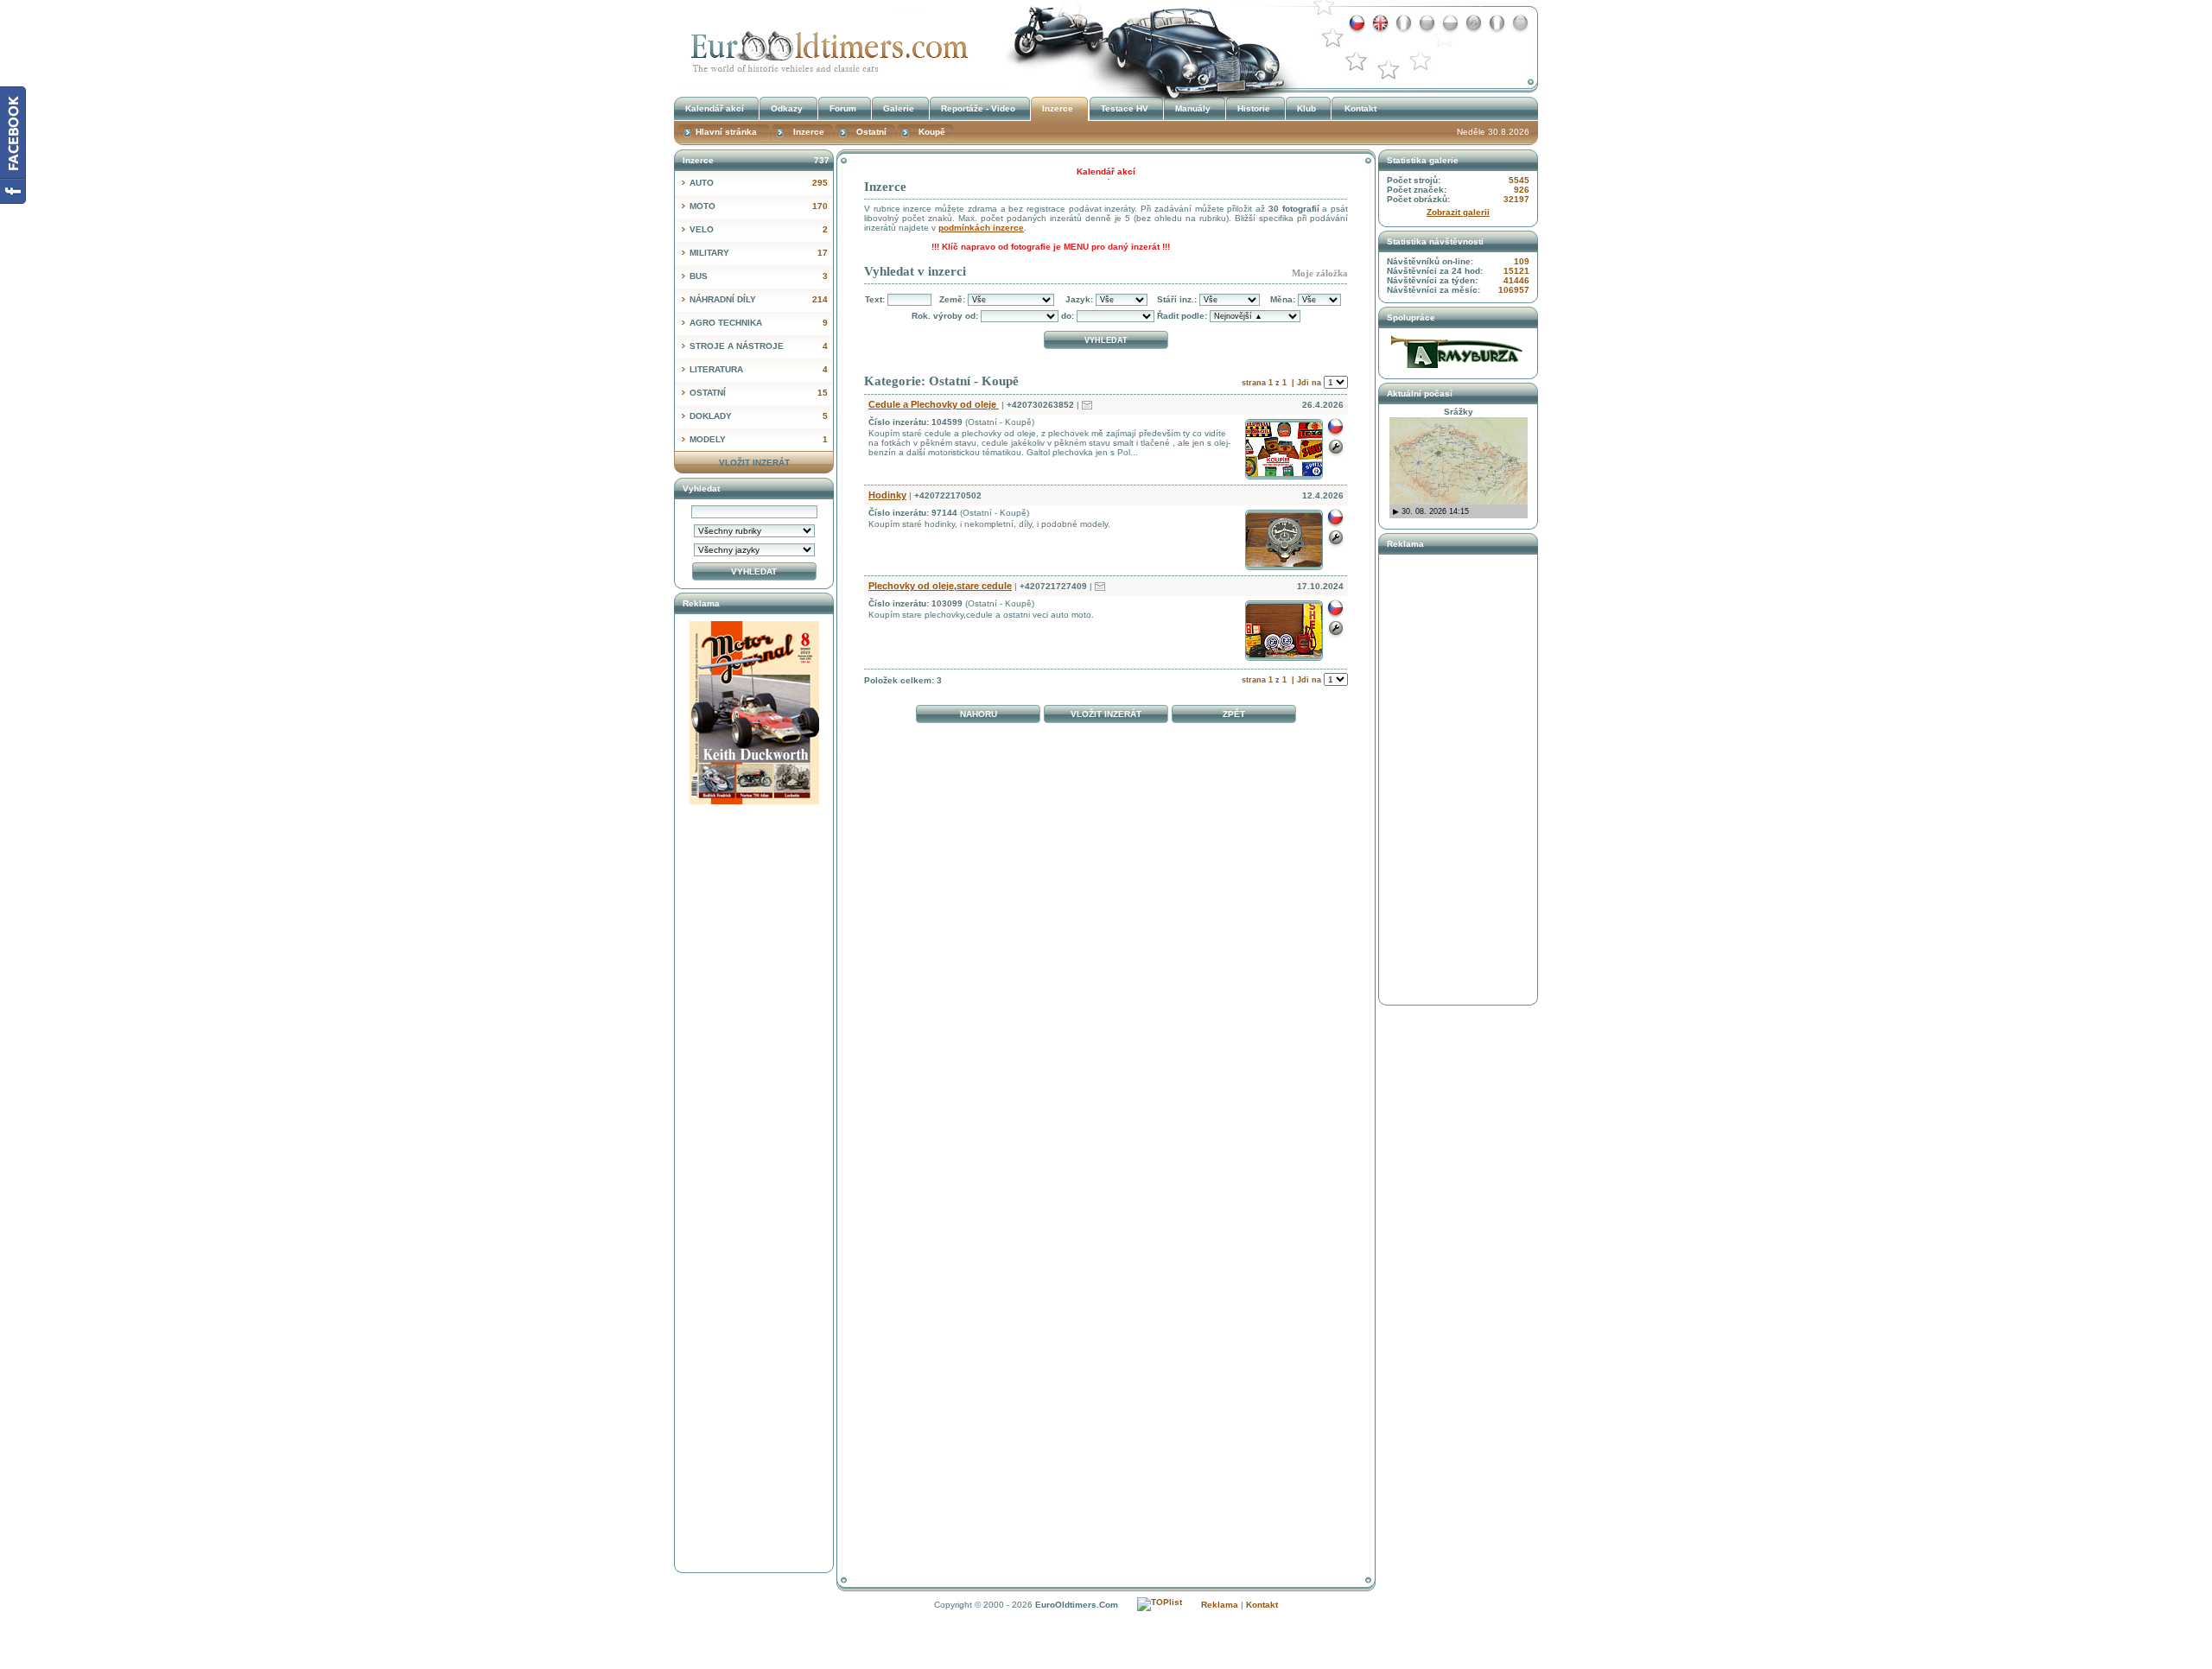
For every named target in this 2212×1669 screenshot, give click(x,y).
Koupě (932, 132)
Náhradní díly (759, 299)
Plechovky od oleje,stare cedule (940, 586)
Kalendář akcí (715, 108)
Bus (759, 276)
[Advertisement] (1106, 771)
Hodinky (887, 495)
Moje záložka (1320, 273)
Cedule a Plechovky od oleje (934, 404)
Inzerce (825, 46)
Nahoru (979, 714)
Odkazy (787, 108)
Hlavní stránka (726, 132)
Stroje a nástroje (759, 346)
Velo (759, 229)
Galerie (899, 108)
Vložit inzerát (1106, 714)
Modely (759, 439)
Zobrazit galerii (1458, 212)
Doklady (759, 416)
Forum (843, 108)
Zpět (1234, 714)
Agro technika (759, 323)
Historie (1254, 108)
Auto (759, 183)
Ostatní (759, 393)
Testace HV (1125, 108)
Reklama (1220, 1605)
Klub (1306, 108)
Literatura (759, 369)
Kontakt (1360, 108)
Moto (759, 206)
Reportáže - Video (978, 108)
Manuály (1193, 108)
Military (759, 253)
